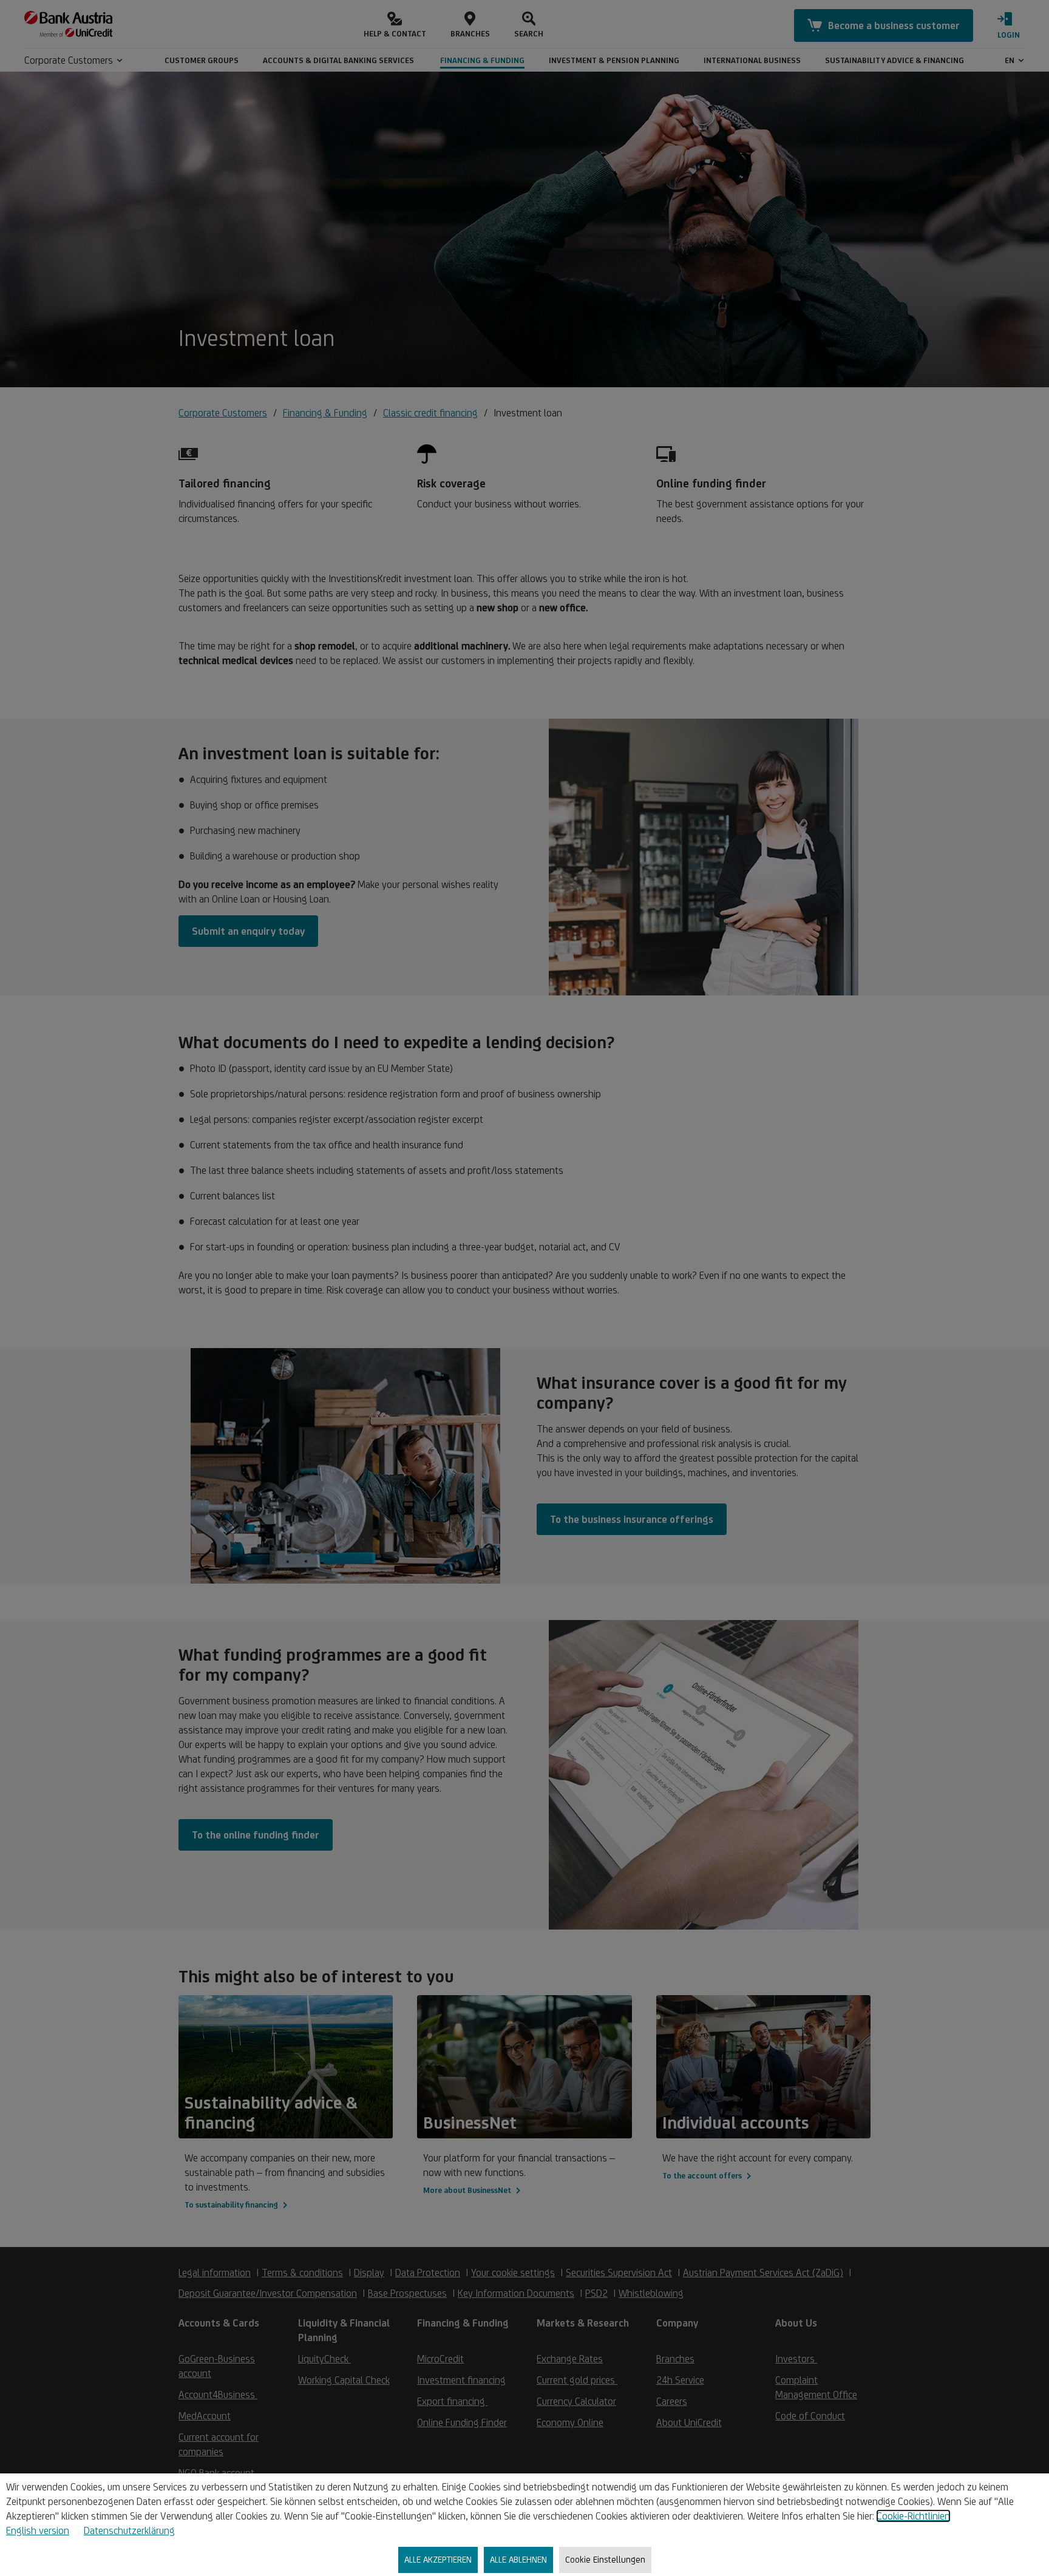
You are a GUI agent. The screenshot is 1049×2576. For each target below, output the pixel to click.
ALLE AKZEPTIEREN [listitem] (438, 2559)
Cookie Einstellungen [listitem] (605, 2559)
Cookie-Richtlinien (913, 2516)
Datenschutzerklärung (129, 2530)
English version (38, 2530)
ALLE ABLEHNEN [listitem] (518, 2559)
